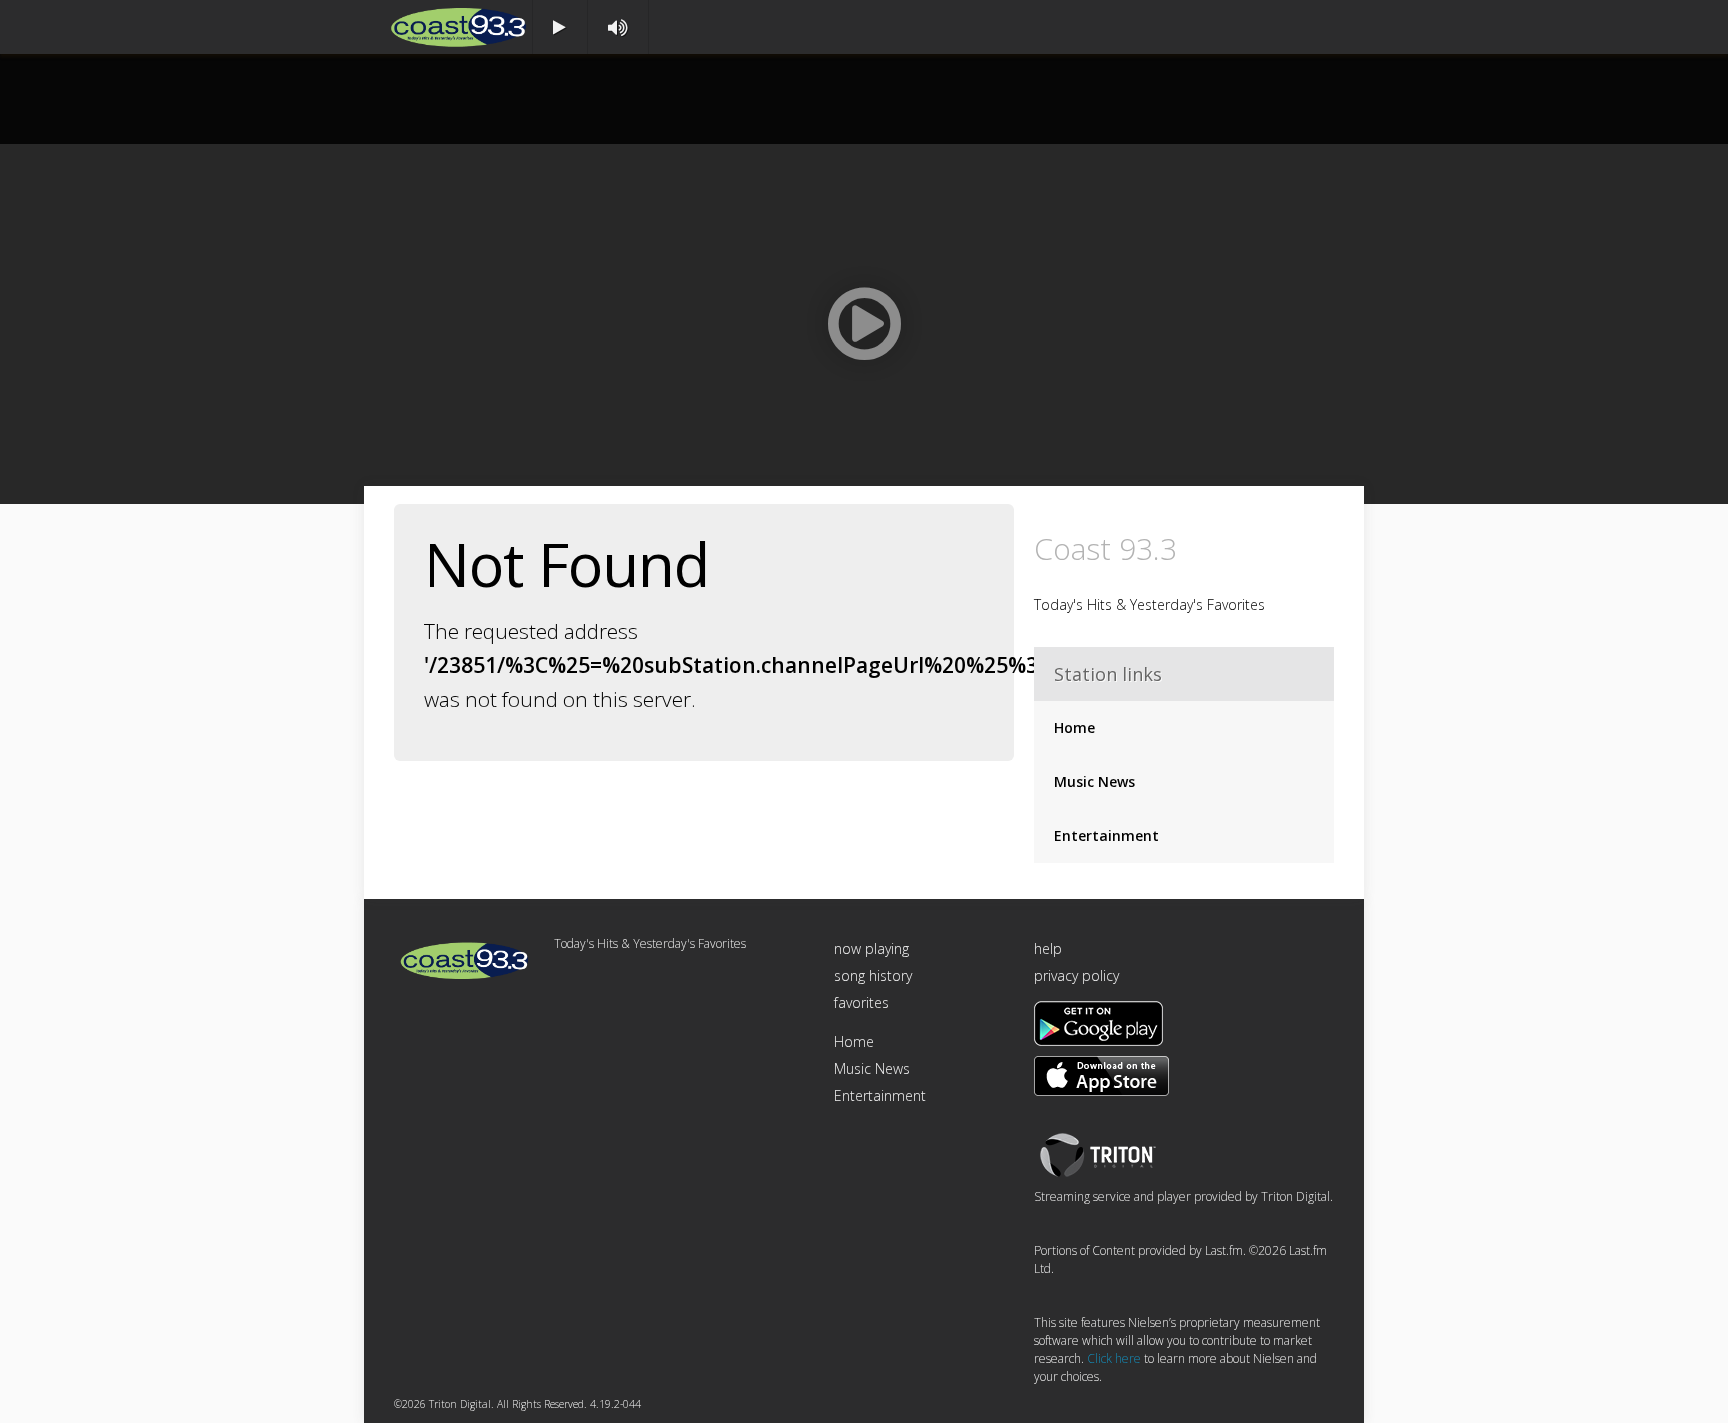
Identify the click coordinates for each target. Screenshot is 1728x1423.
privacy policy (1076, 975)
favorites (861, 1002)
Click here (1114, 1358)
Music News (1094, 781)
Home (1074, 727)
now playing (871, 948)
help (1048, 948)
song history (873, 975)
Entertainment (1106, 835)
